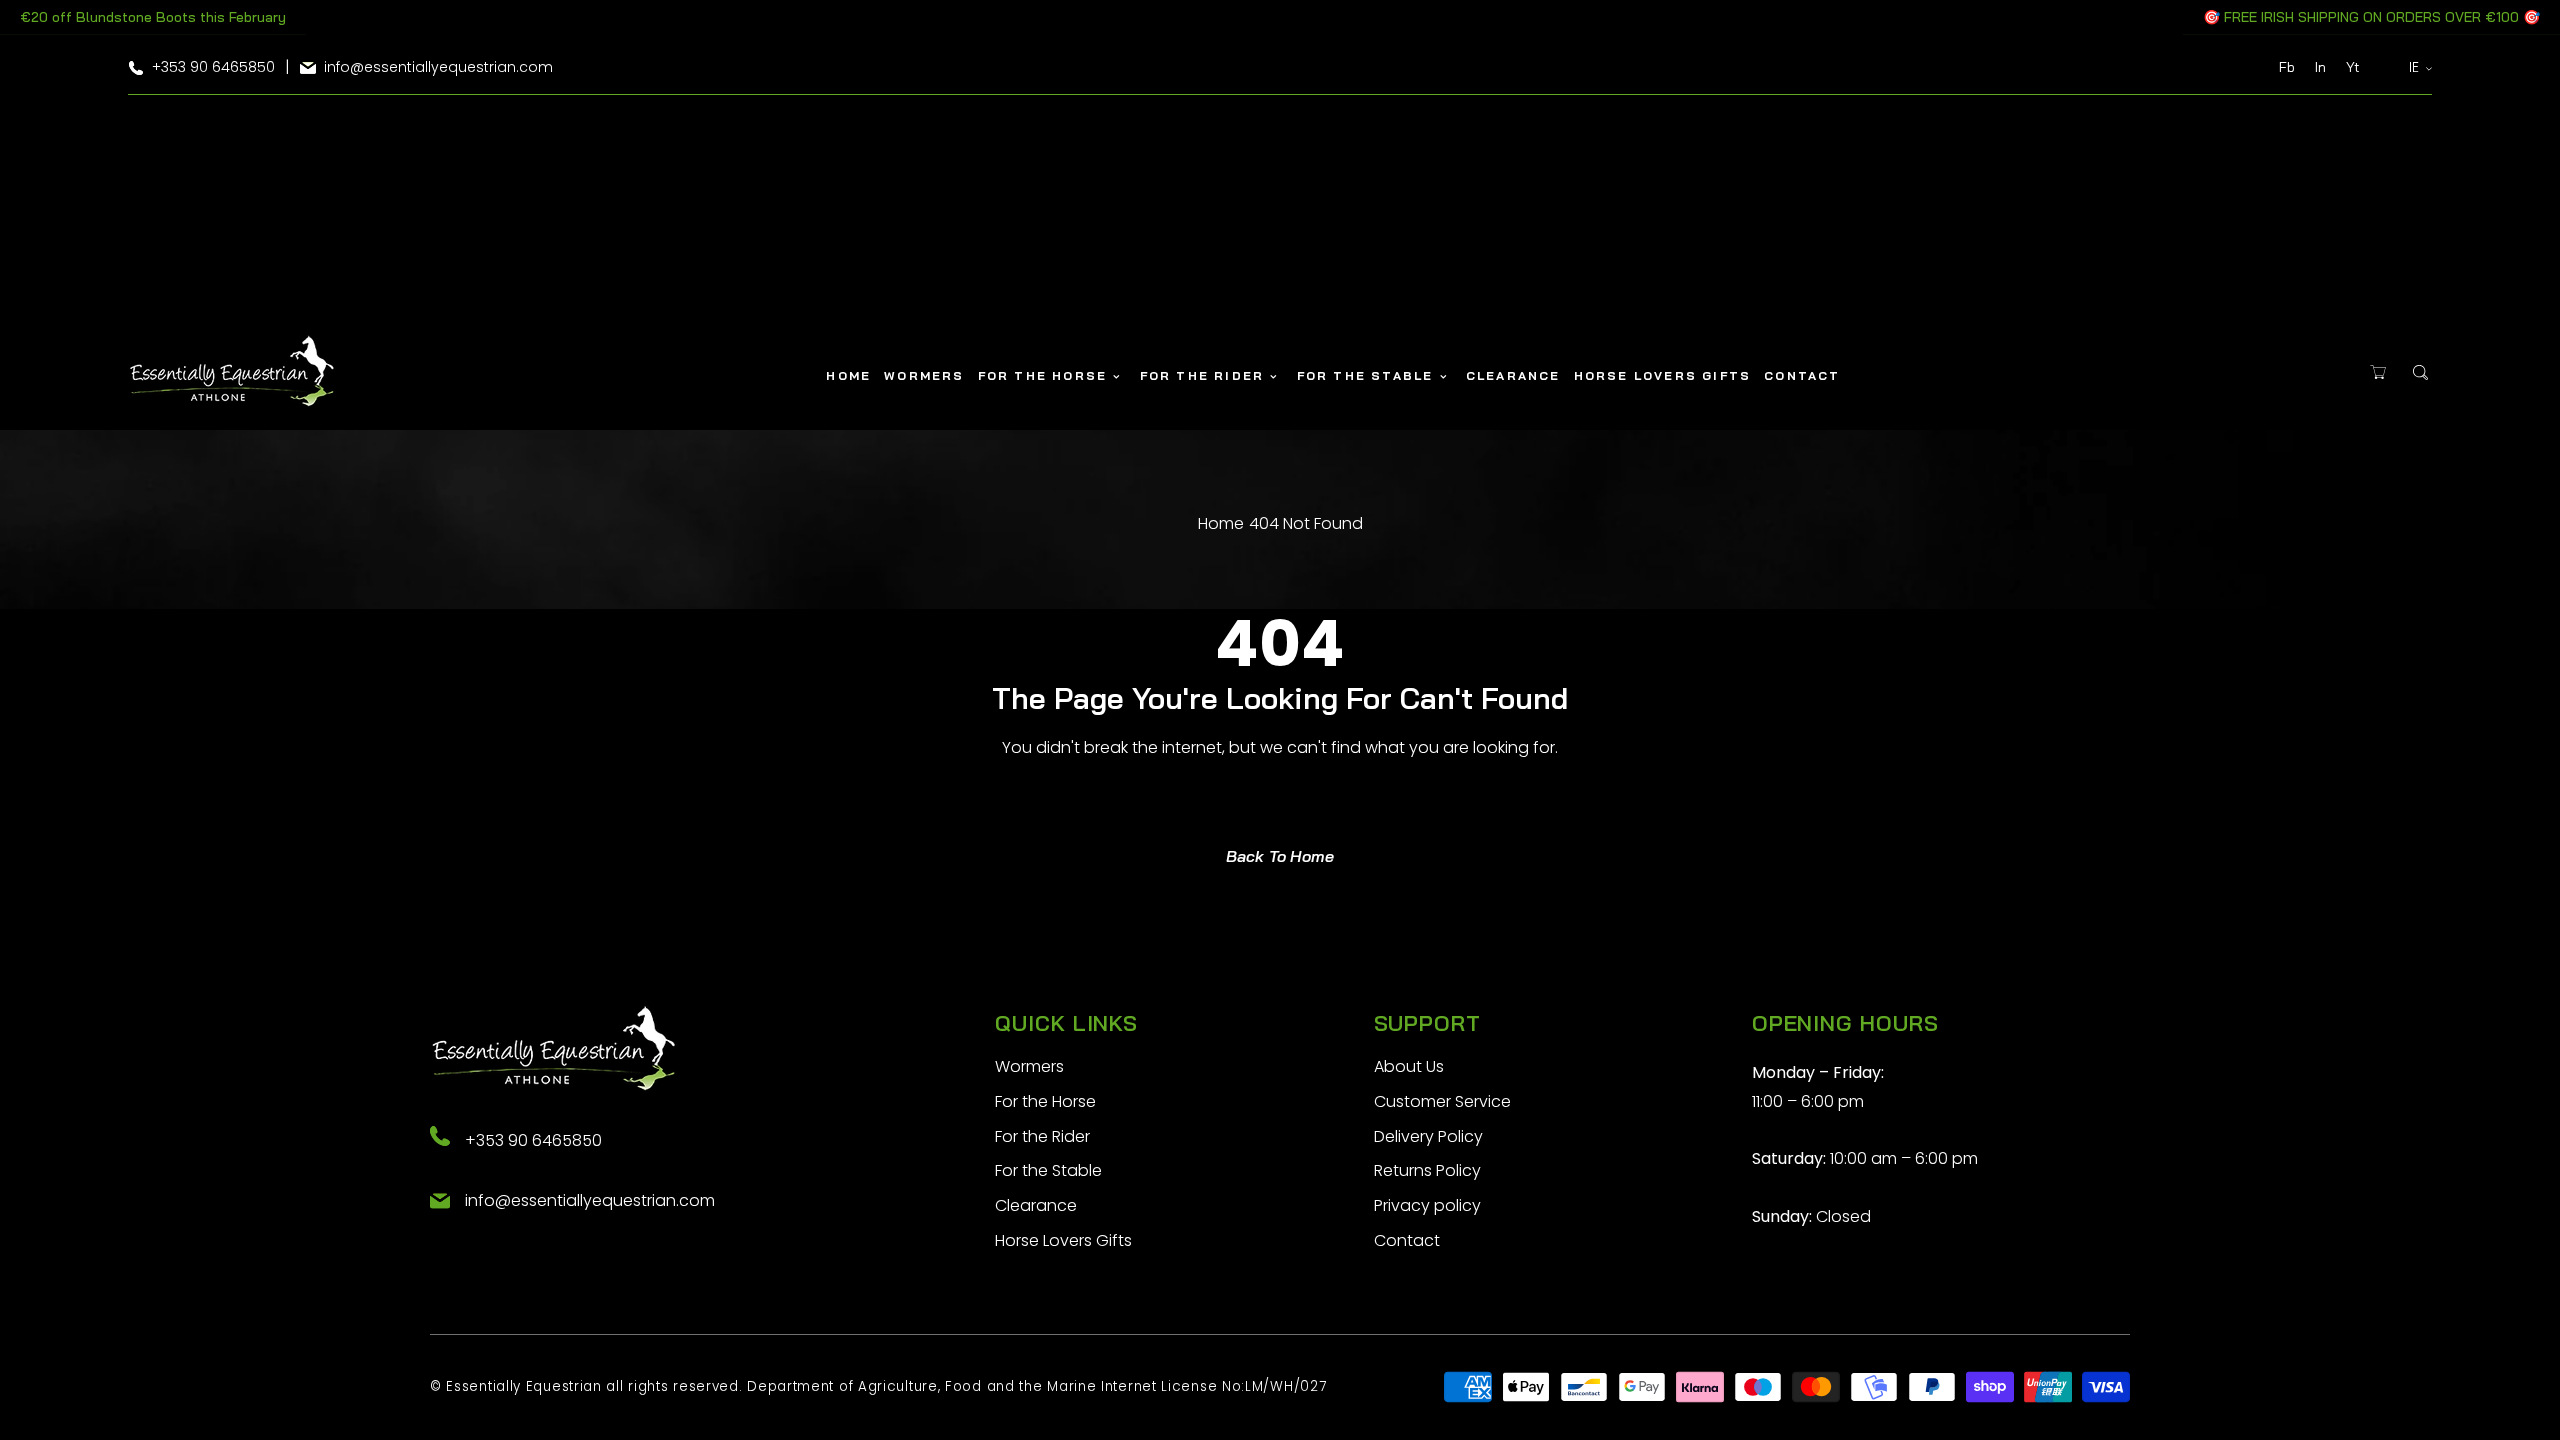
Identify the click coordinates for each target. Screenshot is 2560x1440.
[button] (2377, 372)
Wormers (1029, 1066)
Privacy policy (1427, 1205)
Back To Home (1280, 856)
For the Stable (1048, 1170)
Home (1221, 523)
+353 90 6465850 (533, 1140)
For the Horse (1045, 1101)
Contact (1407, 1240)
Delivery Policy (1428, 1136)
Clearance (1036, 1205)
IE (2414, 67)
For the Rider (1042, 1136)
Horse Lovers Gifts (1063, 1240)
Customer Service (1442, 1101)
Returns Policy (1427, 1170)
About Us (1409, 1066)
